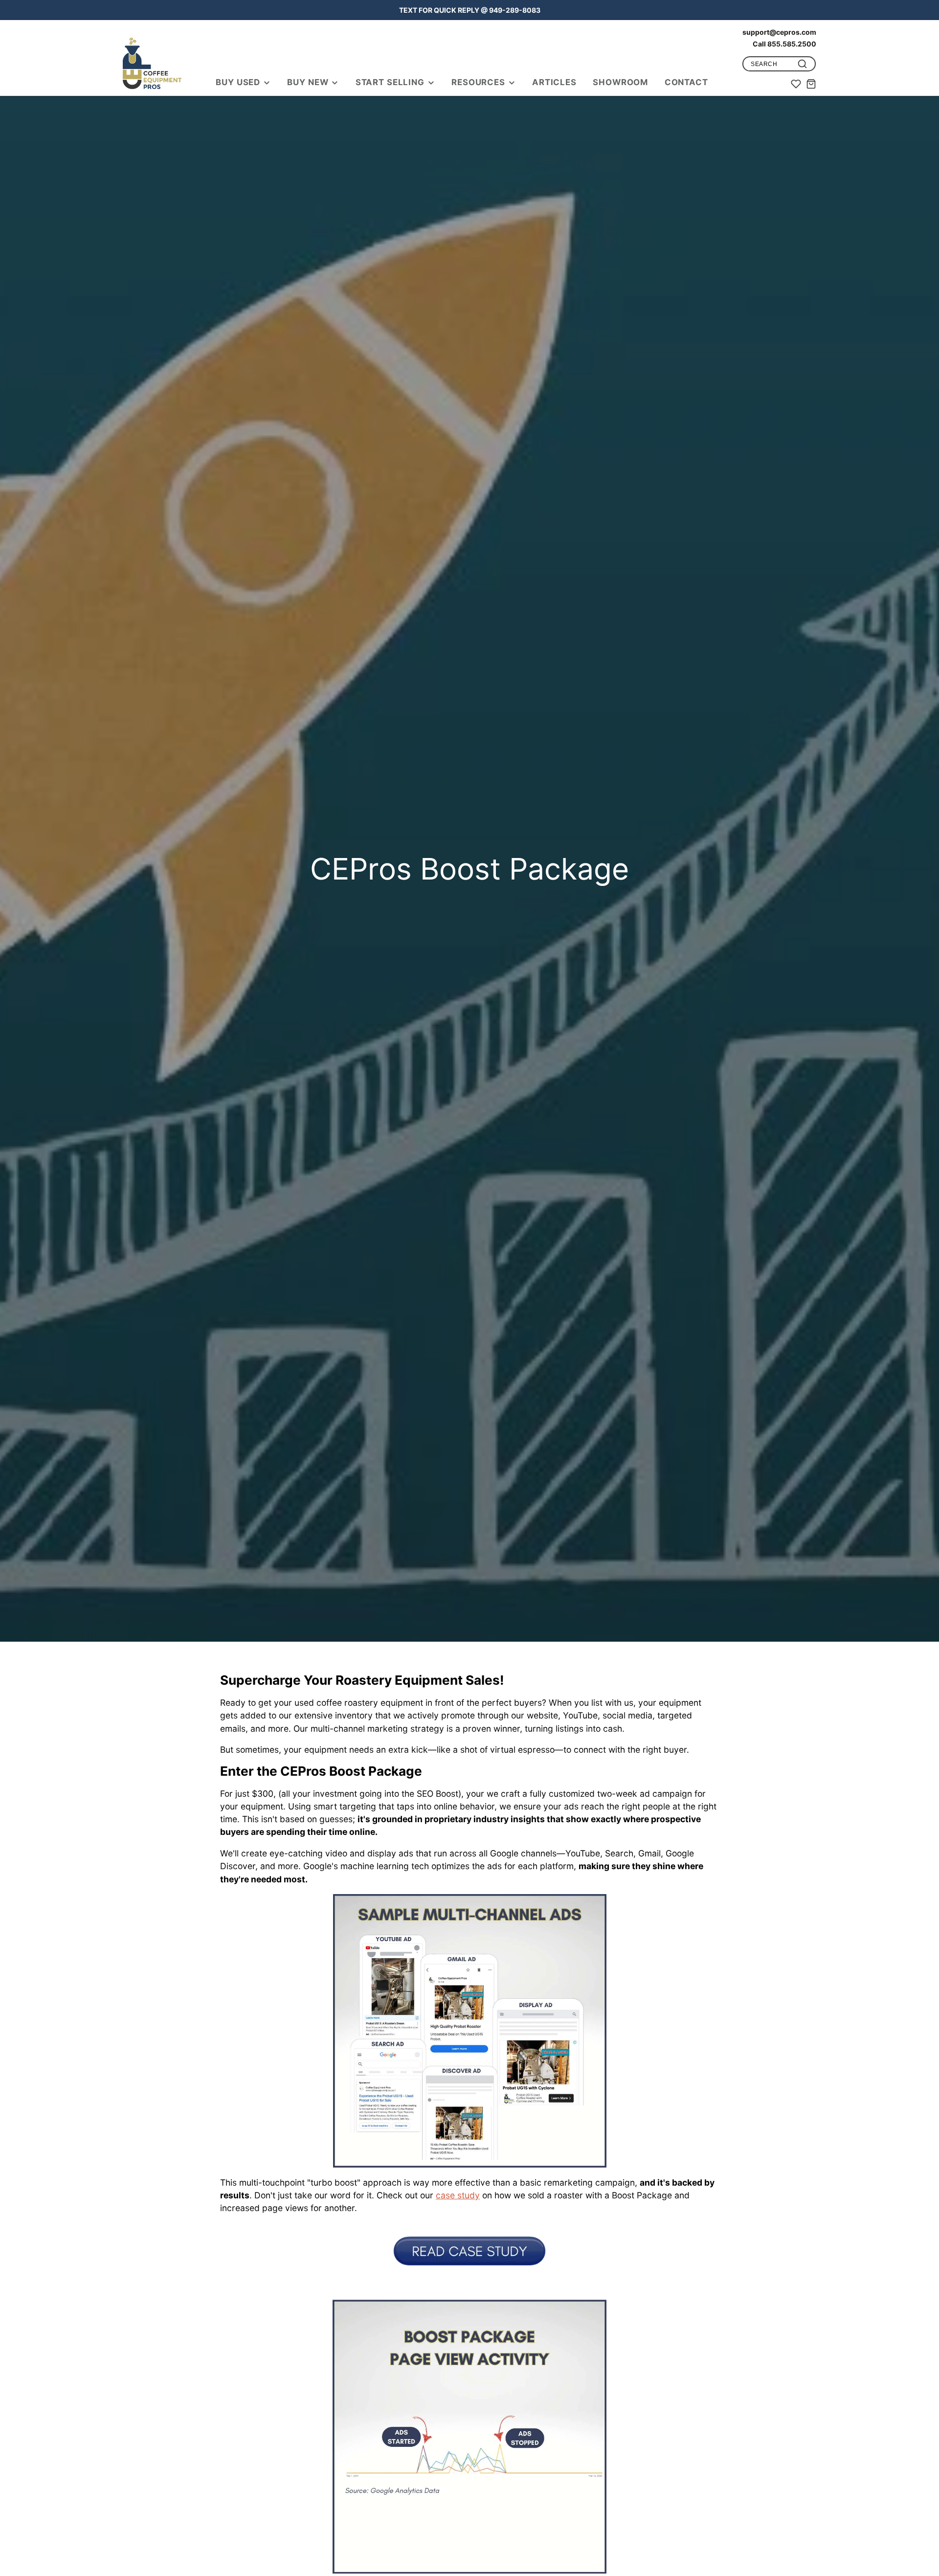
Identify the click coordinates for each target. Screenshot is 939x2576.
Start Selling (390, 82)
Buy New (308, 82)
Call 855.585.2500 (784, 44)
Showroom (620, 82)
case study (458, 2195)
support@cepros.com (779, 32)
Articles (554, 82)
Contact (686, 82)
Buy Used (238, 82)
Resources (478, 82)
